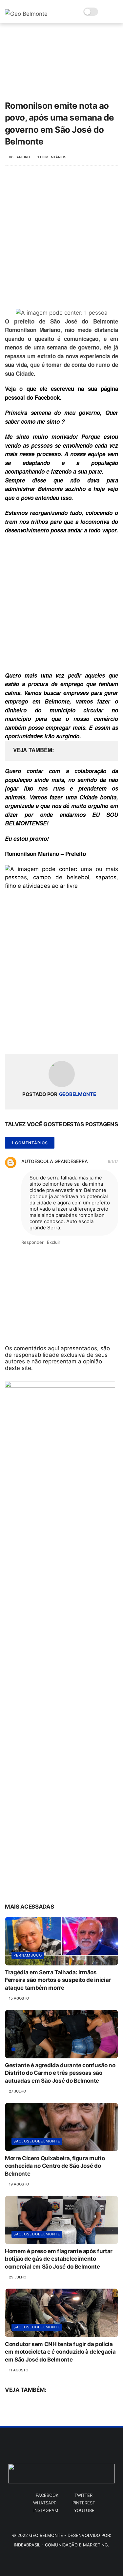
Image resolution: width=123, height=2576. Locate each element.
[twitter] (24, 1039)
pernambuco (28, 1955)
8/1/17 (113, 1161)
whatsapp (45, 2503)
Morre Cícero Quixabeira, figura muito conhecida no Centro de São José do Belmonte (55, 2166)
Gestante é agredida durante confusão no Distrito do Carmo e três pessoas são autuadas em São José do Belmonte (60, 2073)
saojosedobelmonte (37, 2141)
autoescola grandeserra (55, 1161)
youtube (84, 2510)
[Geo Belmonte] (26, 14)
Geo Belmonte (46, 2535)
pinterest (84, 2503)
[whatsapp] (37, 1039)
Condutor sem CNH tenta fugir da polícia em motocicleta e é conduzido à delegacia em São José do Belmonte (60, 2352)
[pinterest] (50, 1039)
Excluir (54, 1242)
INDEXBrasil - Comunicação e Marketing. (61, 2545)
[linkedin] (63, 1039)
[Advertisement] (61, 241)
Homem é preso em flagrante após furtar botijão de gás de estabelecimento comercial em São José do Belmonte (59, 2259)
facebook (47, 2495)
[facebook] (11, 1039)
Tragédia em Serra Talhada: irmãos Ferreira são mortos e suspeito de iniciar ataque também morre (58, 1980)
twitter (83, 2495)
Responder (32, 1242)
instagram (46, 2510)
